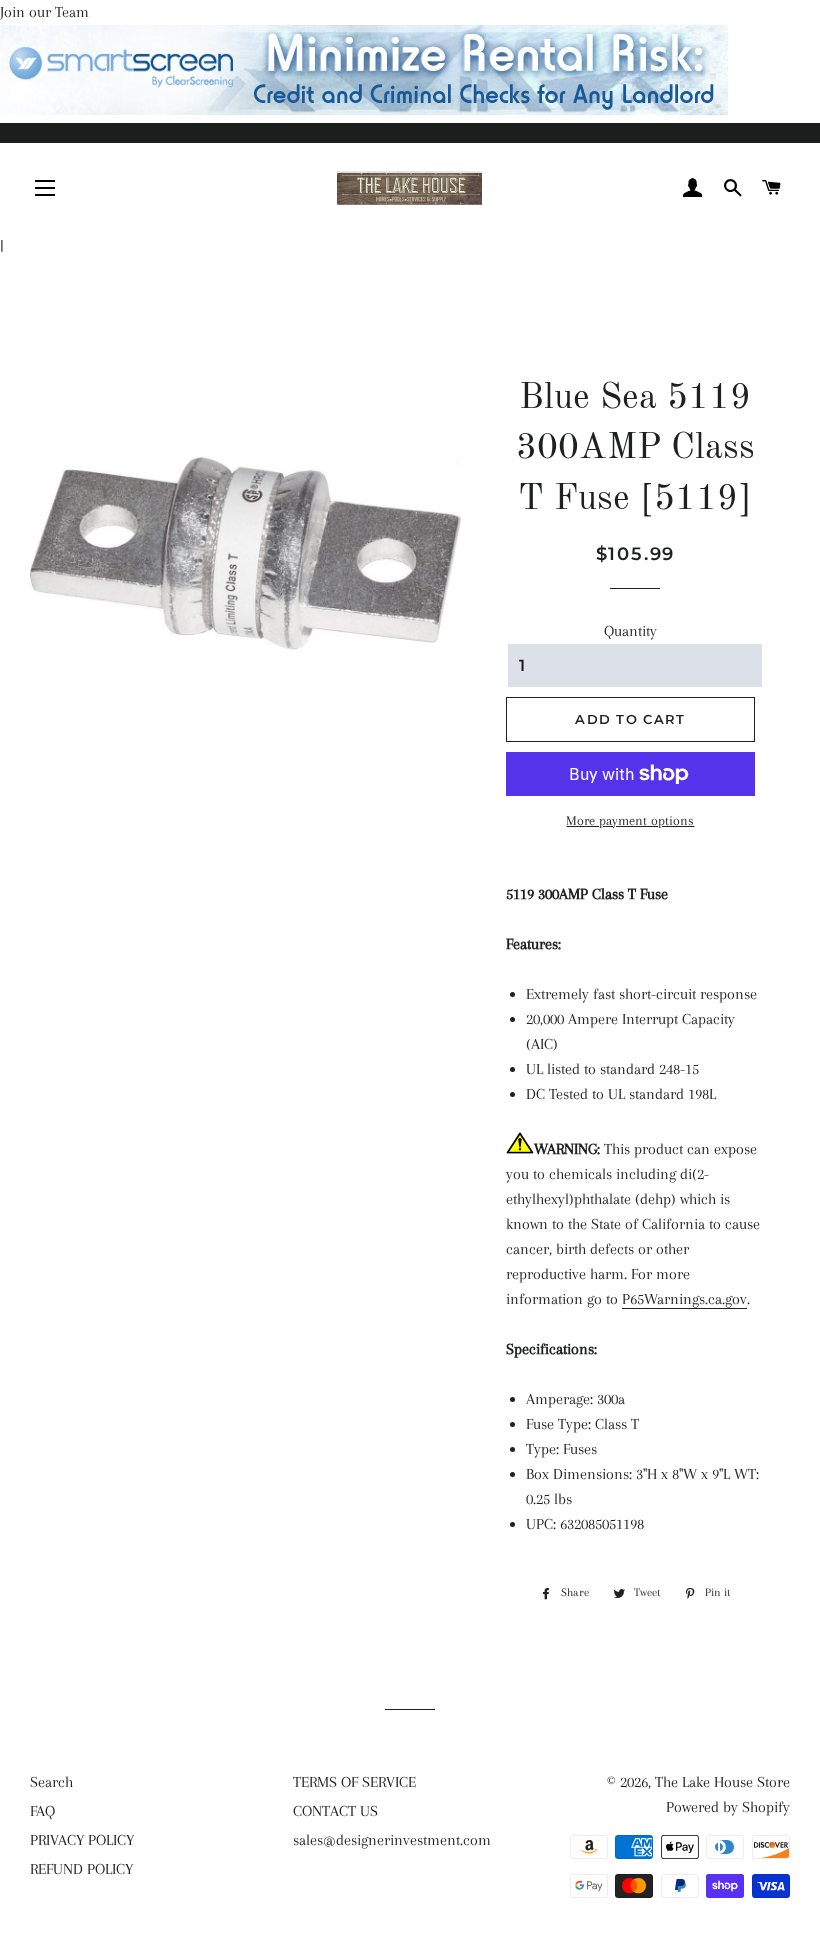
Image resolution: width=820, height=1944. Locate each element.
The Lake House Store (722, 1782)
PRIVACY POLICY (82, 1840)
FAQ (42, 1811)
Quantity (630, 631)
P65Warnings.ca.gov (684, 1299)
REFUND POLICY (81, 1869)
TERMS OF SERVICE (354, 1782)
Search (51, 1782)
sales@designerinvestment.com (392, 1840)
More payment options (630, 820)
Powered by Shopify (728, 1807)
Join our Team (44, 12)
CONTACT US (335, 1811)
